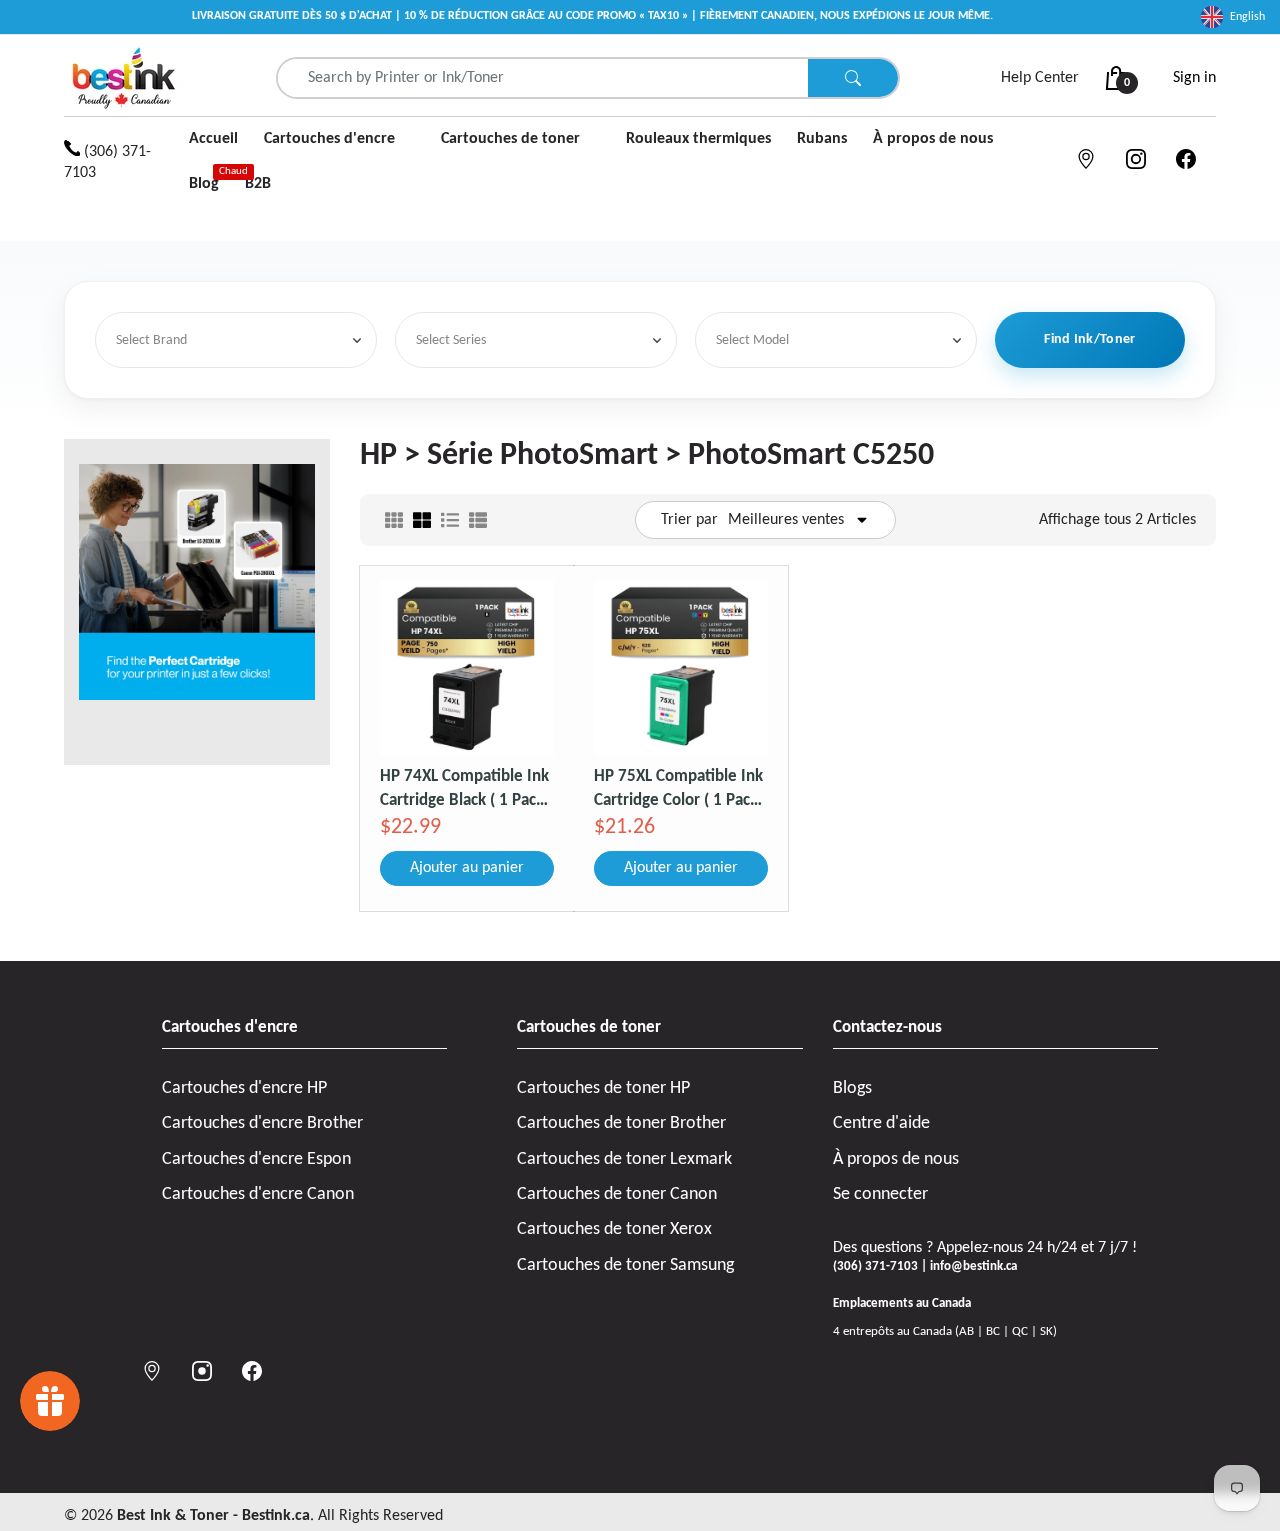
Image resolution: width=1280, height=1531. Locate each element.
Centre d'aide (881, 1123)
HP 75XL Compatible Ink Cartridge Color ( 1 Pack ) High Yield (680, 788)
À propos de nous (896, 1159)
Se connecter (880, 1194)
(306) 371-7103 (107, 162)
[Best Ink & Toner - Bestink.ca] (124, 78)
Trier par (689, 520)
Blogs (852, 1088)
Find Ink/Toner (1089, 339)
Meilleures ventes (786, 520)
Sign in (1194, 78)
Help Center (1040, 78)
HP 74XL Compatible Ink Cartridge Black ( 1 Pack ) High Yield (466, 788)
